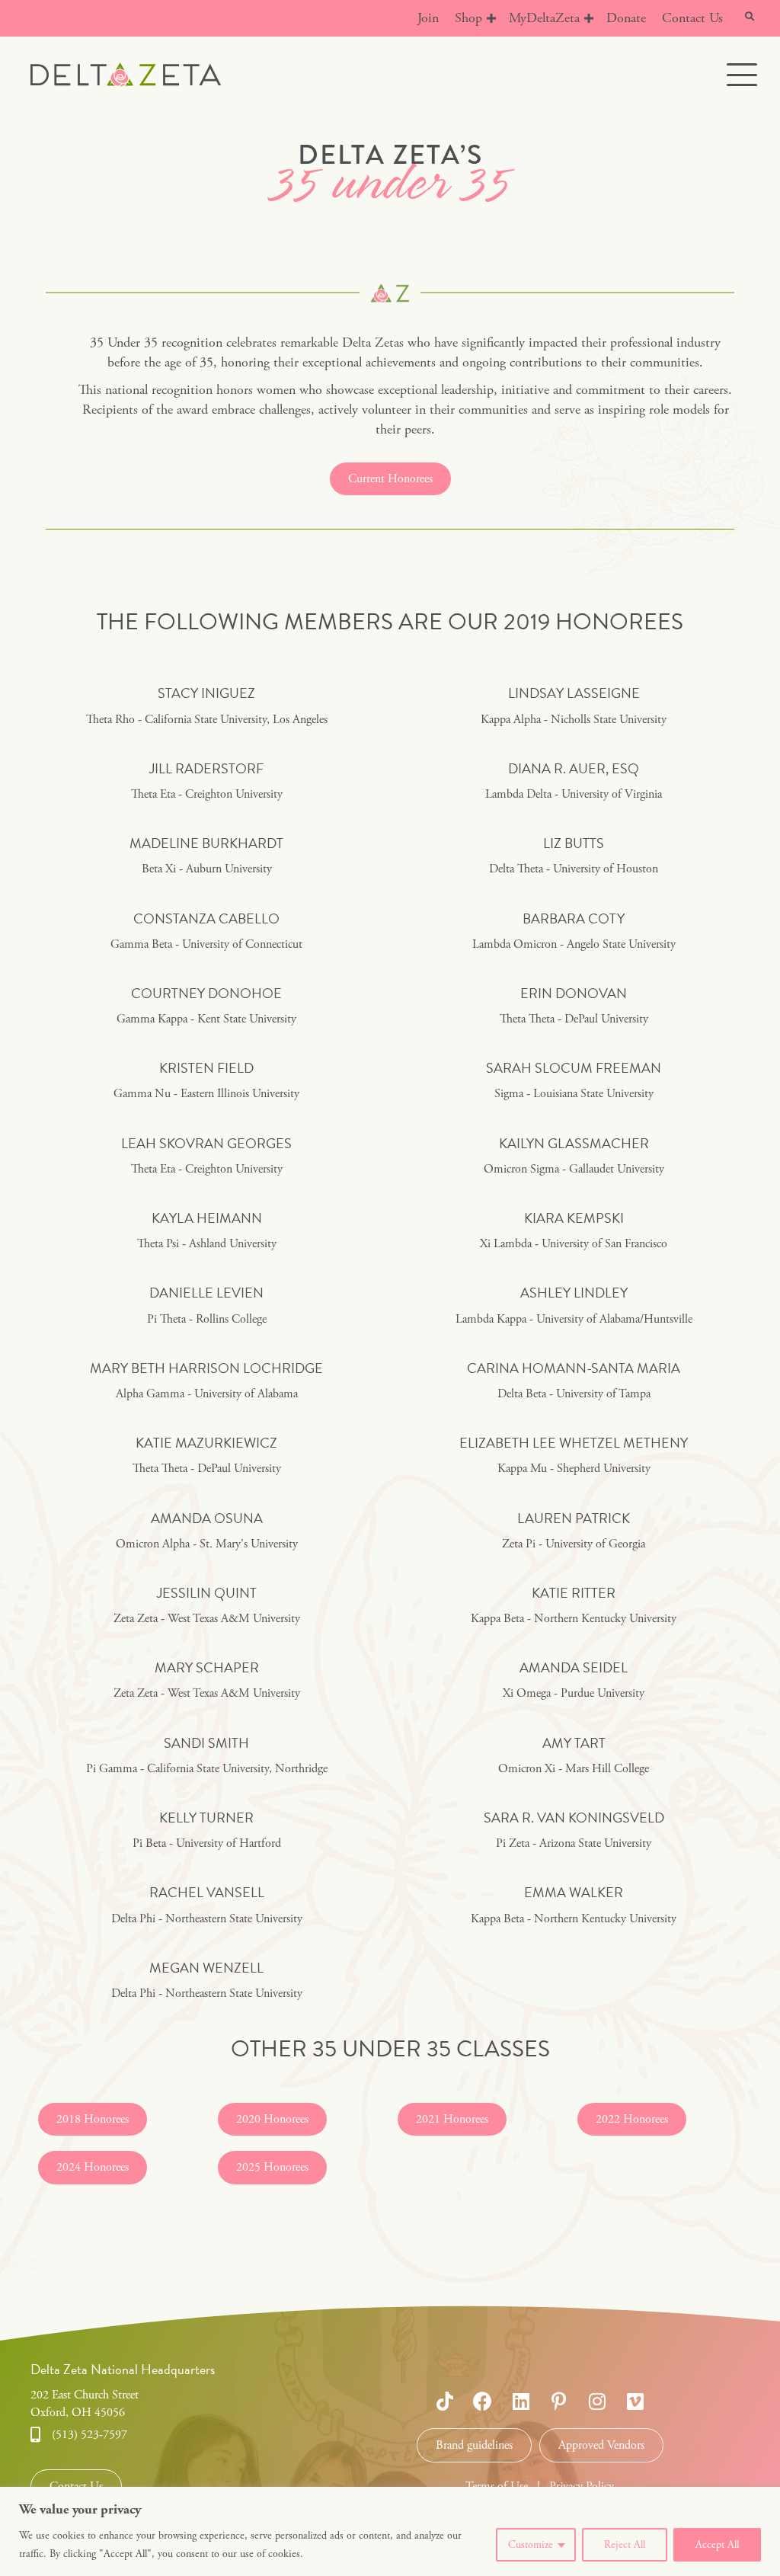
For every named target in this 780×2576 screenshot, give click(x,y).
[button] (491, 18)
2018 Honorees (93, 2119)
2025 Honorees (272, 2167)
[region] (390, 2531)
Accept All (717, 2545)
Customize (531, 2545)
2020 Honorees (272, 2119)
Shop (468, 18)
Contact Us (692, 18)
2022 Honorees (632, 2119)
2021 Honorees (452, 2119)
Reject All (625, 2545)
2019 (527, 622)
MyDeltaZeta (544, 18)
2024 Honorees (93, 2167)
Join (428, 18)
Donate (626, 18)
